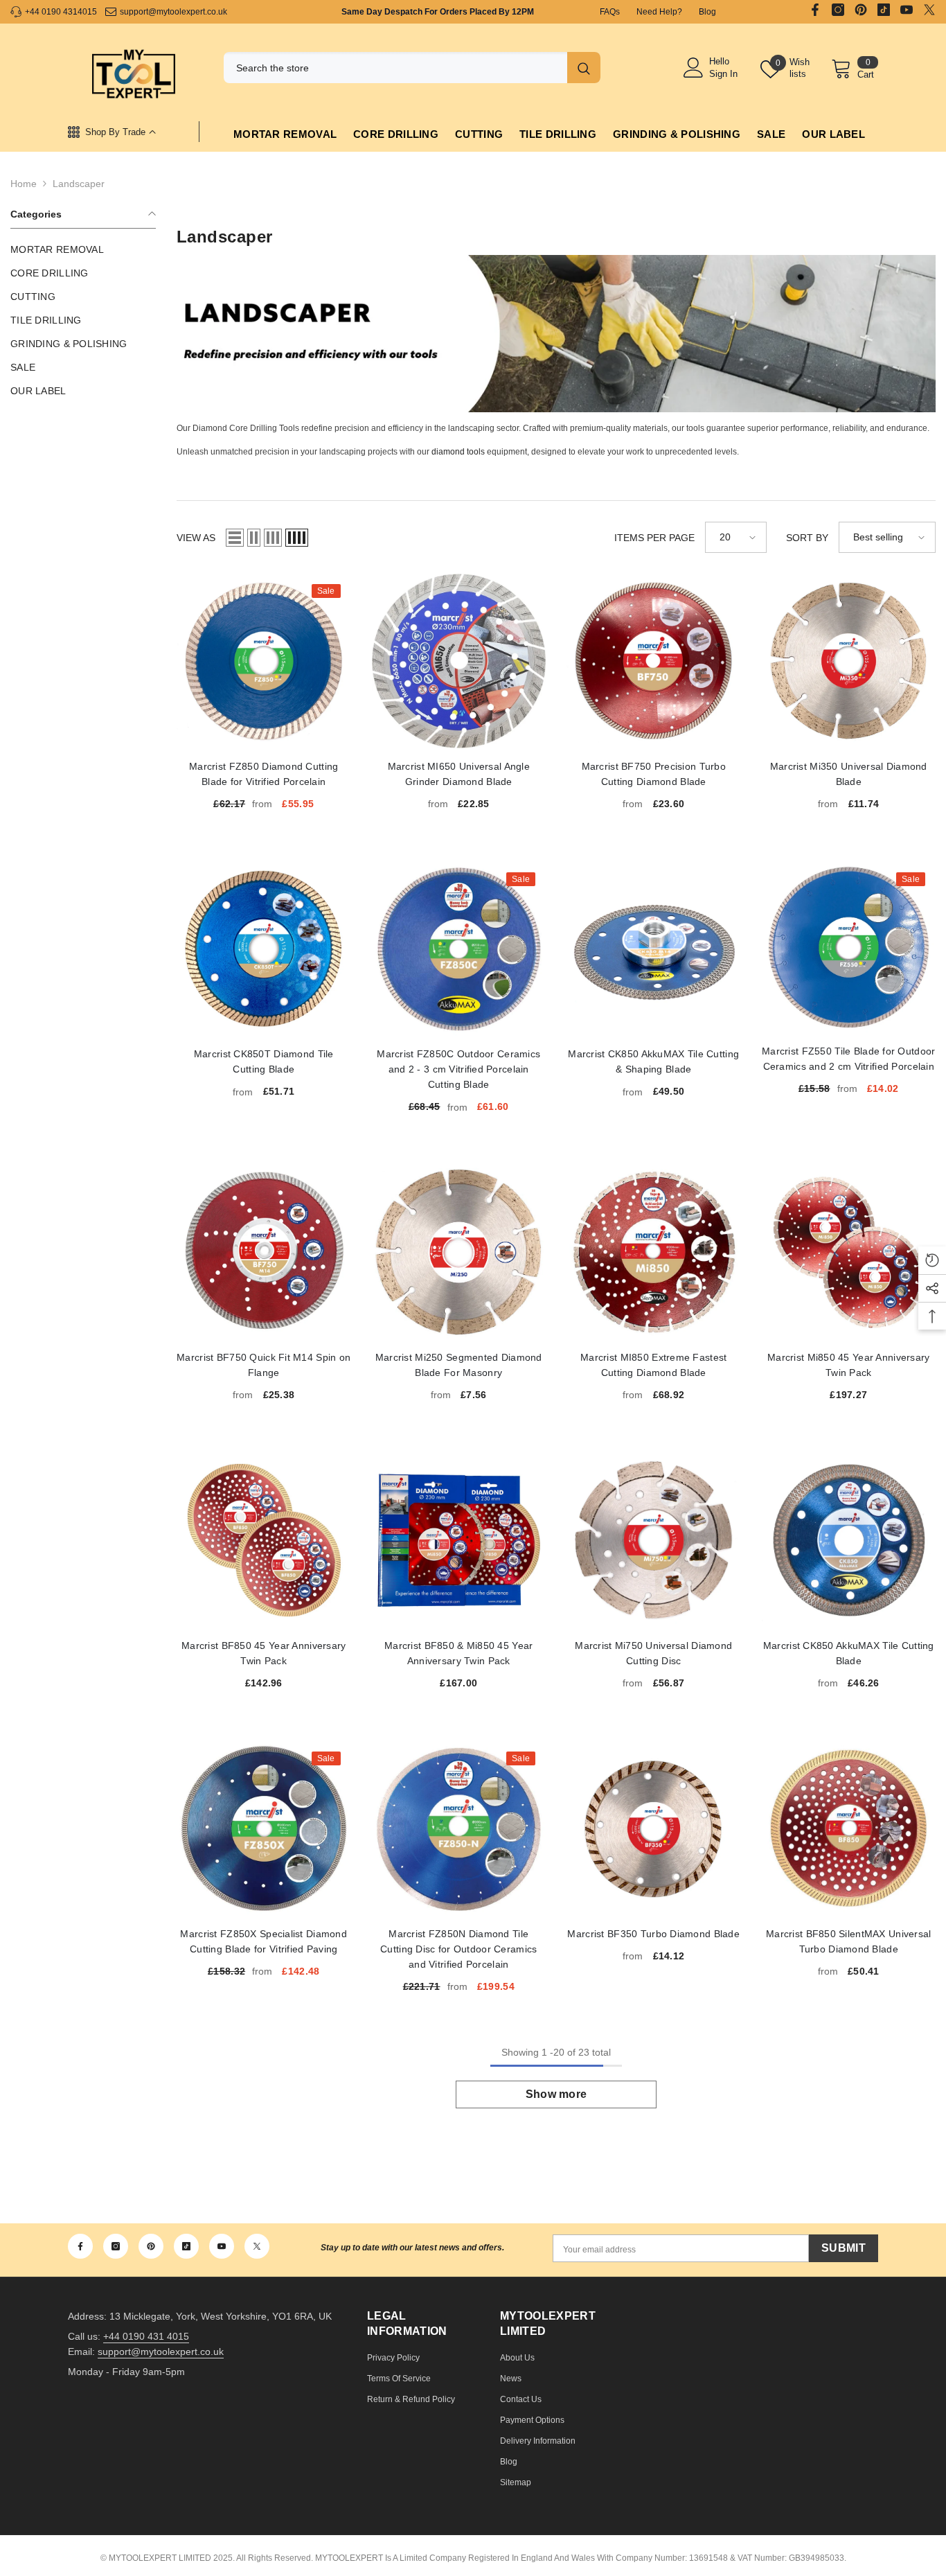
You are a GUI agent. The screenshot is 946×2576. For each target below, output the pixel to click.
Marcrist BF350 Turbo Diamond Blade (654, 1828)
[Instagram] (838, 10)
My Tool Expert (134, 76)
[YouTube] (907, 10)
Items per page (654, 538)
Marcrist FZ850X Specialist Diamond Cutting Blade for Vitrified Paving (264, 1828)
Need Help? (659, 12)
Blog (707, 12)
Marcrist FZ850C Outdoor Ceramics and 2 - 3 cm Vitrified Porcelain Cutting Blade (459, 949)
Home (24, 184)
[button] (235, 538)
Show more (556, 2094)
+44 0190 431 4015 (146, 2336)
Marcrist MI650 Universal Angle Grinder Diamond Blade (459, 661)
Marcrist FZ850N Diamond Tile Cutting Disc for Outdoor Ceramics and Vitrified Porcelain (459, 1828)
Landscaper (79, 184)
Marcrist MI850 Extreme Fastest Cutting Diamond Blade (654, 1253)
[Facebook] (815, 10)
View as (196, 538)
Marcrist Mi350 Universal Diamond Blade (849, 661)
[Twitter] (929, 10)
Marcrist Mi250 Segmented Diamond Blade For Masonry (459, 1253)
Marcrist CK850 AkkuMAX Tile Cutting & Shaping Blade (654, 949)
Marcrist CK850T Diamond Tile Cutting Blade (264, 949)
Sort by (807, 538)
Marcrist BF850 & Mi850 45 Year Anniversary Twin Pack (459, 1540)
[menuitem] (83, 249)
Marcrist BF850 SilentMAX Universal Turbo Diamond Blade (849, 1828)
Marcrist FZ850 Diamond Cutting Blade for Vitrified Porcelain (264, 661)
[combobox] (392, 68)
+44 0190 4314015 (61, 12)
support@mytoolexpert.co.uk (173, 12)
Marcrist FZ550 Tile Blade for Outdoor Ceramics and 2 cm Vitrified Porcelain (849, 947)
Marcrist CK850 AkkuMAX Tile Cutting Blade (849, 1540)
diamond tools (458, 452)
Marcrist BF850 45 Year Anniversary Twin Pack (264, 1540)
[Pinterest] (861, 10)
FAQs (610, 12)
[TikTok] (884, 10)
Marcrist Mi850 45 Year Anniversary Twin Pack (849, 1253)
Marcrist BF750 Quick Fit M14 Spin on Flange (264, 1253)
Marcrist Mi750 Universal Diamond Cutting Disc (654, 1540)
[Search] (412, 68)
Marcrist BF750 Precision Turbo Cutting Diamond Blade (654, 661)
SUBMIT (844, 2248)
